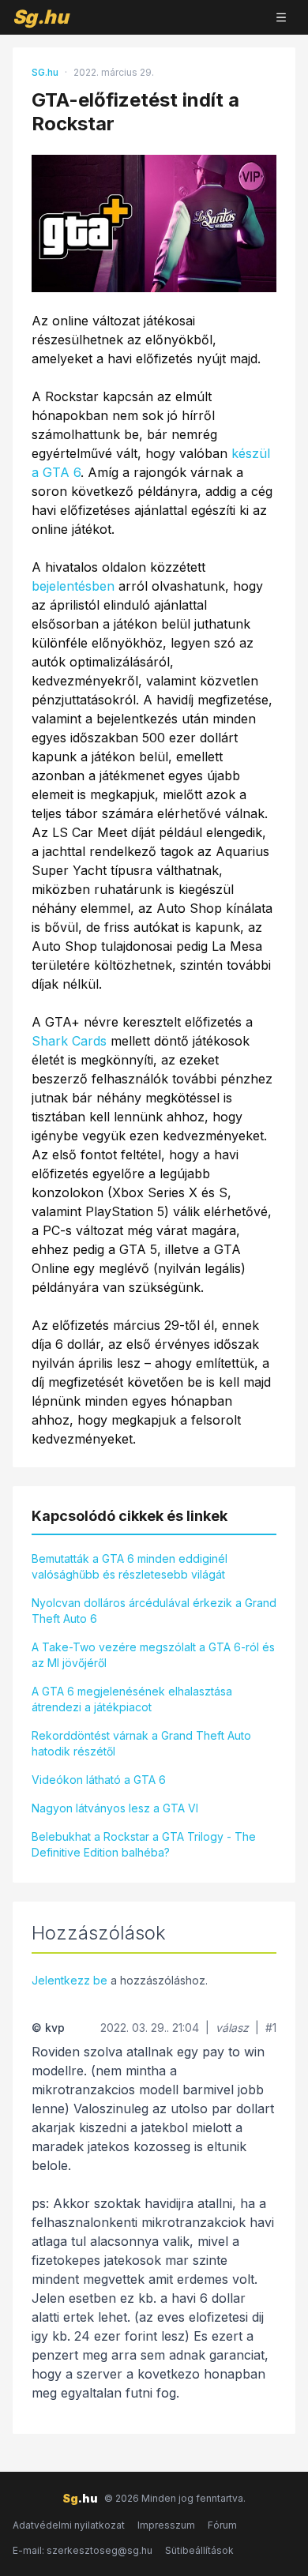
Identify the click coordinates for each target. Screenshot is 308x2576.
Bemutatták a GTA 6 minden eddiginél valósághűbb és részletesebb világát (130, 1566)
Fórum (222, 2525)
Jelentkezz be (69, 1980)
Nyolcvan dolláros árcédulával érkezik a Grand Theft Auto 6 (154, 1611)
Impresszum (166, 2525)
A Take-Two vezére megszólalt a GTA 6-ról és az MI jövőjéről (153, 1655)
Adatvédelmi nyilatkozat (69, 2525)
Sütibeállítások (199, 2550)
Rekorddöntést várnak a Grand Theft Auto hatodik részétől (141, 1743)
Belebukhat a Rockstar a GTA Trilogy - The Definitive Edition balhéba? (144, 1844)
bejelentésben (73, 586)
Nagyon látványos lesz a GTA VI (115, 1808)
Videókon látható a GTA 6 (99, 1780)
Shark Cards (69, 1041)
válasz (232, 2028)
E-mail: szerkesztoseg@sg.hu (83, 2550)
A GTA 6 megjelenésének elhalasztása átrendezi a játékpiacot (132, 1699)
